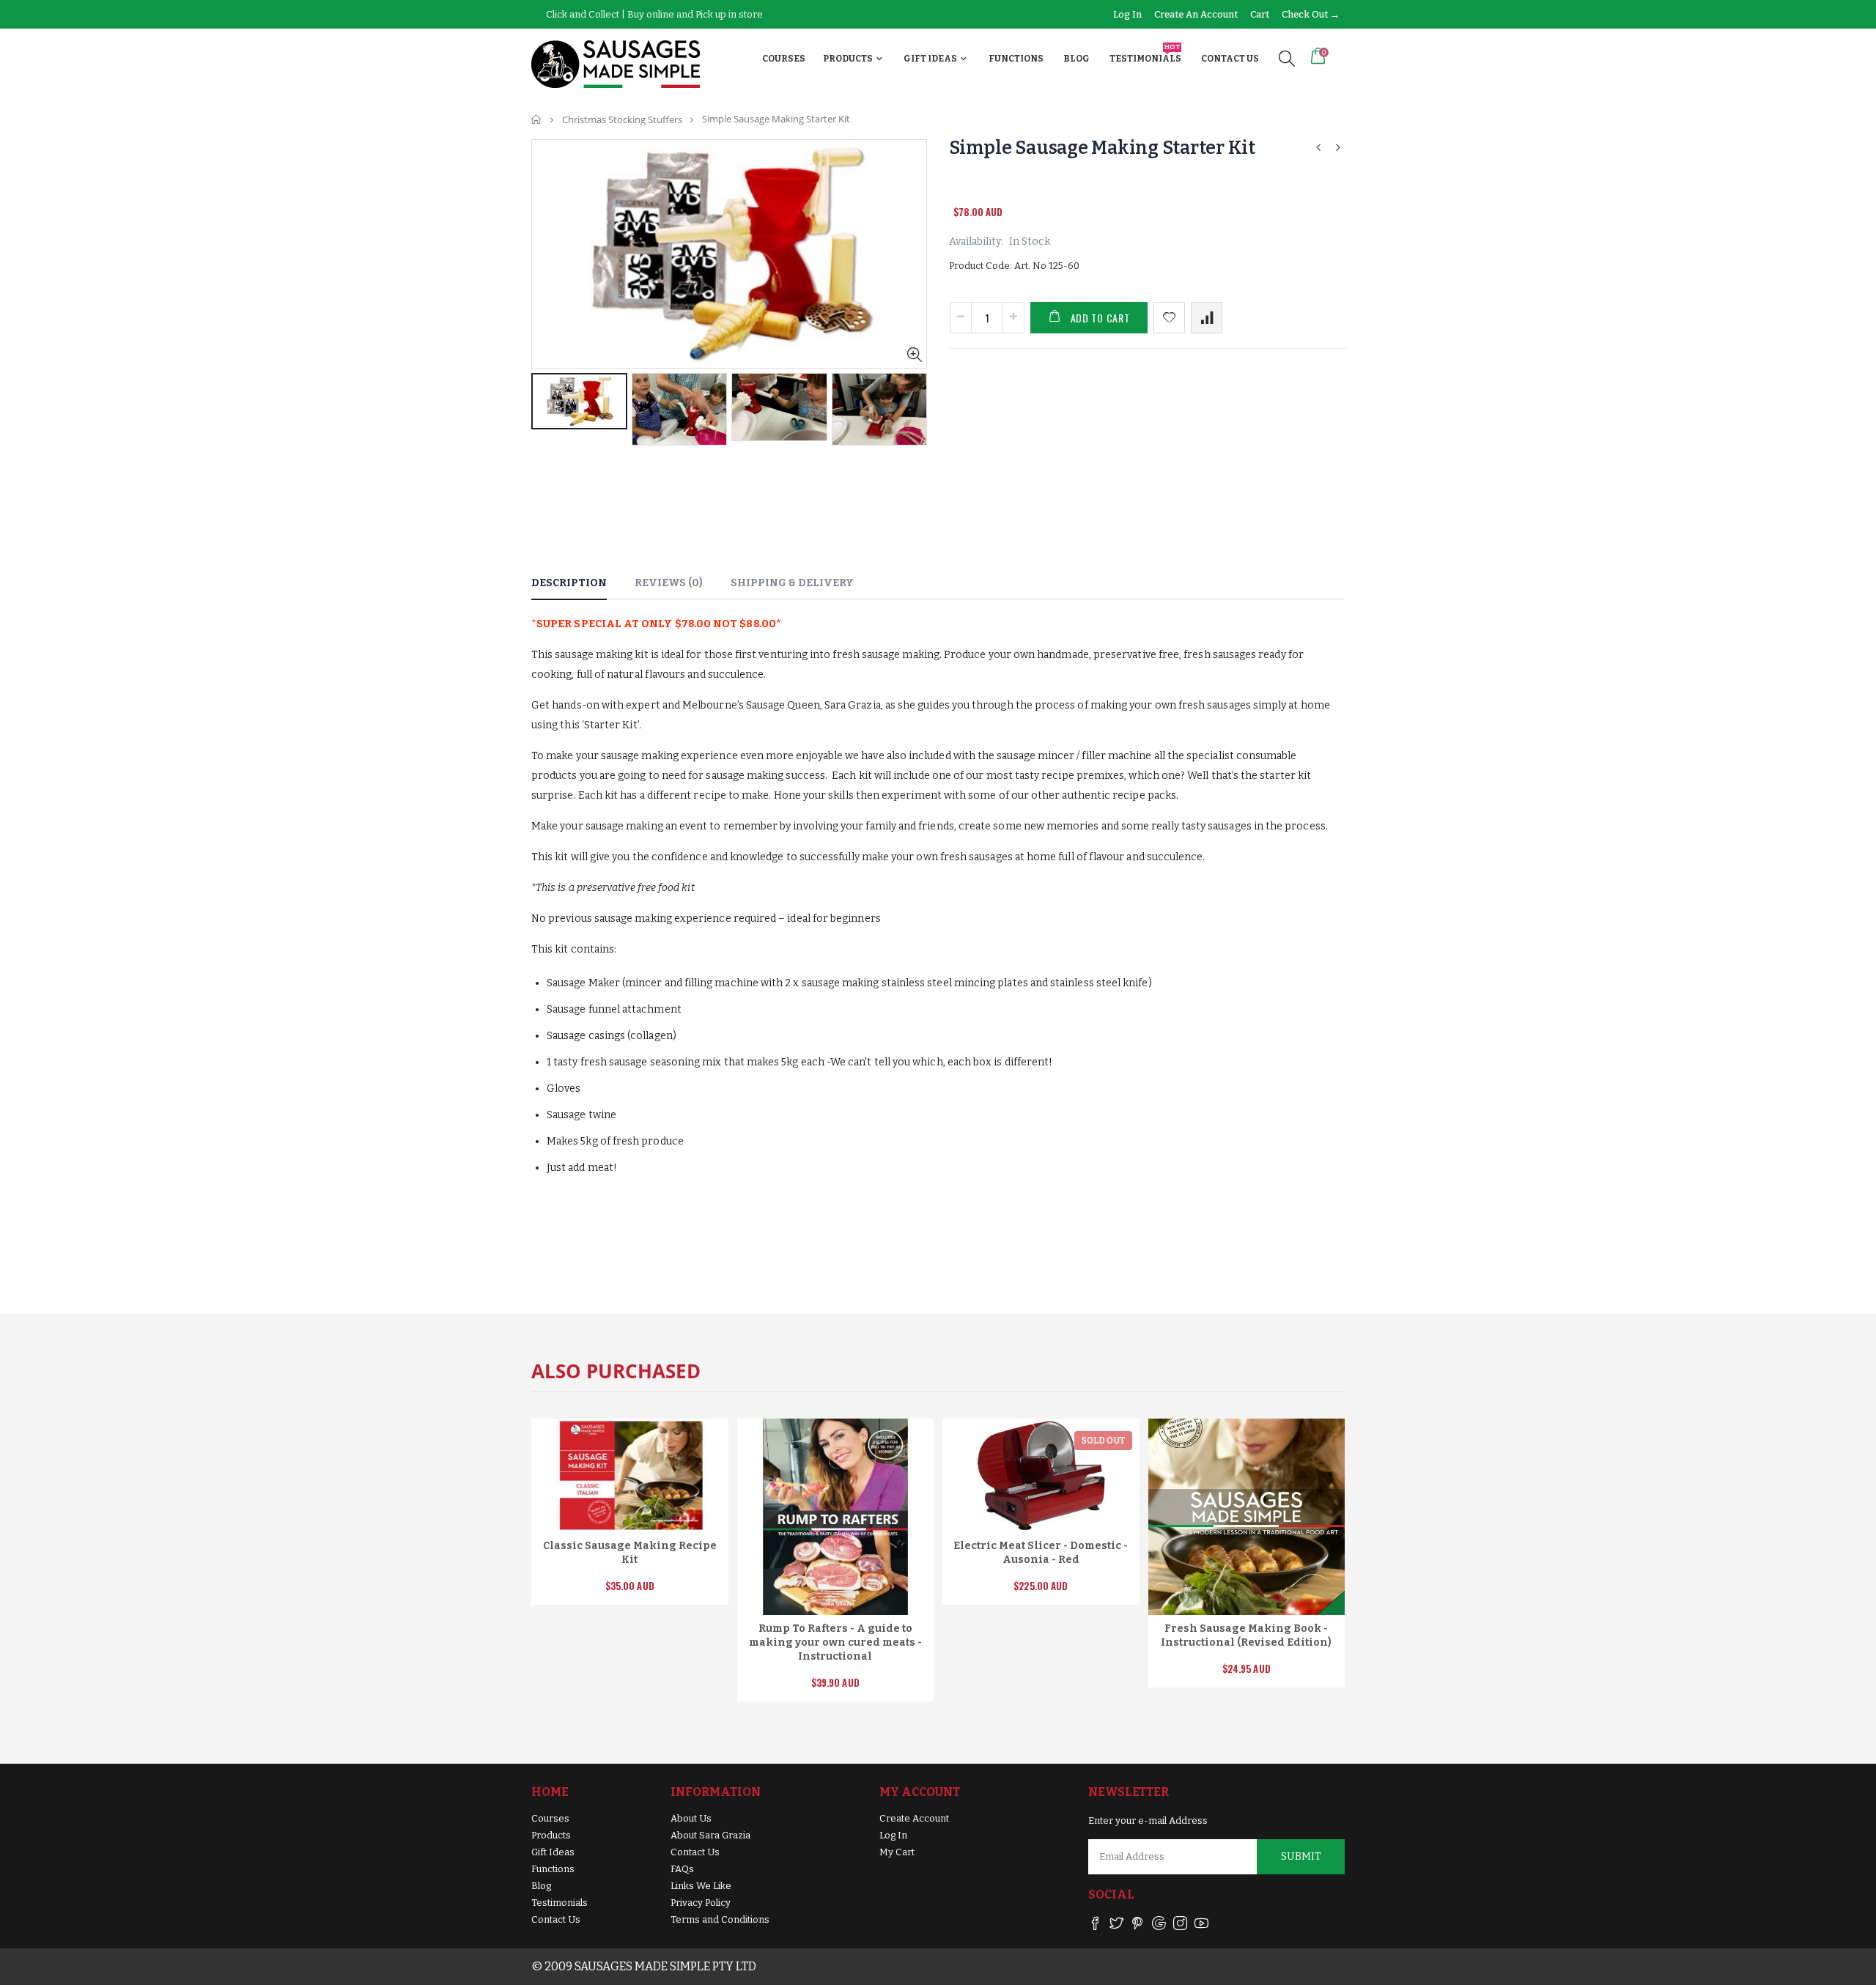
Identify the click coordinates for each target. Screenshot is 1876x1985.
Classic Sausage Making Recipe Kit (630, 1553)
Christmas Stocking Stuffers (622, 119)
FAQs (682, 1869)
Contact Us (556, 1919)
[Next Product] (1338, 148)
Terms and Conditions (720, 1919)
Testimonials (560, 1903)
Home (537, 119)
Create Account (914, 1818)
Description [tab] (569, 583)
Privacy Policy (701, 1903)
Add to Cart (1100, 318)
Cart (1261, 14)
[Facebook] (1095, 1926)
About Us (691, 1818)
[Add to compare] (1207, 318)
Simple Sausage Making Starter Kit (1102, 148)
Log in (1129, 14)
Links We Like (701, 1886)
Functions (553, 1869)
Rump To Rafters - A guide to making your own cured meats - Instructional (835, 1642)
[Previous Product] (1318, 148)
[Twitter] (1116, 1926)
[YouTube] (1201, 1926)
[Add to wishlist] (1169, 318)
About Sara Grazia (710, 1835)
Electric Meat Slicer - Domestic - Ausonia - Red (1041, 1553)
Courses (550, 1818)
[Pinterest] (1138, 1926)
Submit (1301, 1856)
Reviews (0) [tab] (669, 583)
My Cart (897, 1852)
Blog (541, 1886)
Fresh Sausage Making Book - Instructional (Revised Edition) (1246, 1635)
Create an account (1197, 14)
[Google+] (1159, 1926)
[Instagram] (1180, 1926)
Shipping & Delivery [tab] (792, 583)
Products (551, 1835)
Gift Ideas (553, 1852)
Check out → (1311, 14)
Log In (893, 1835)
